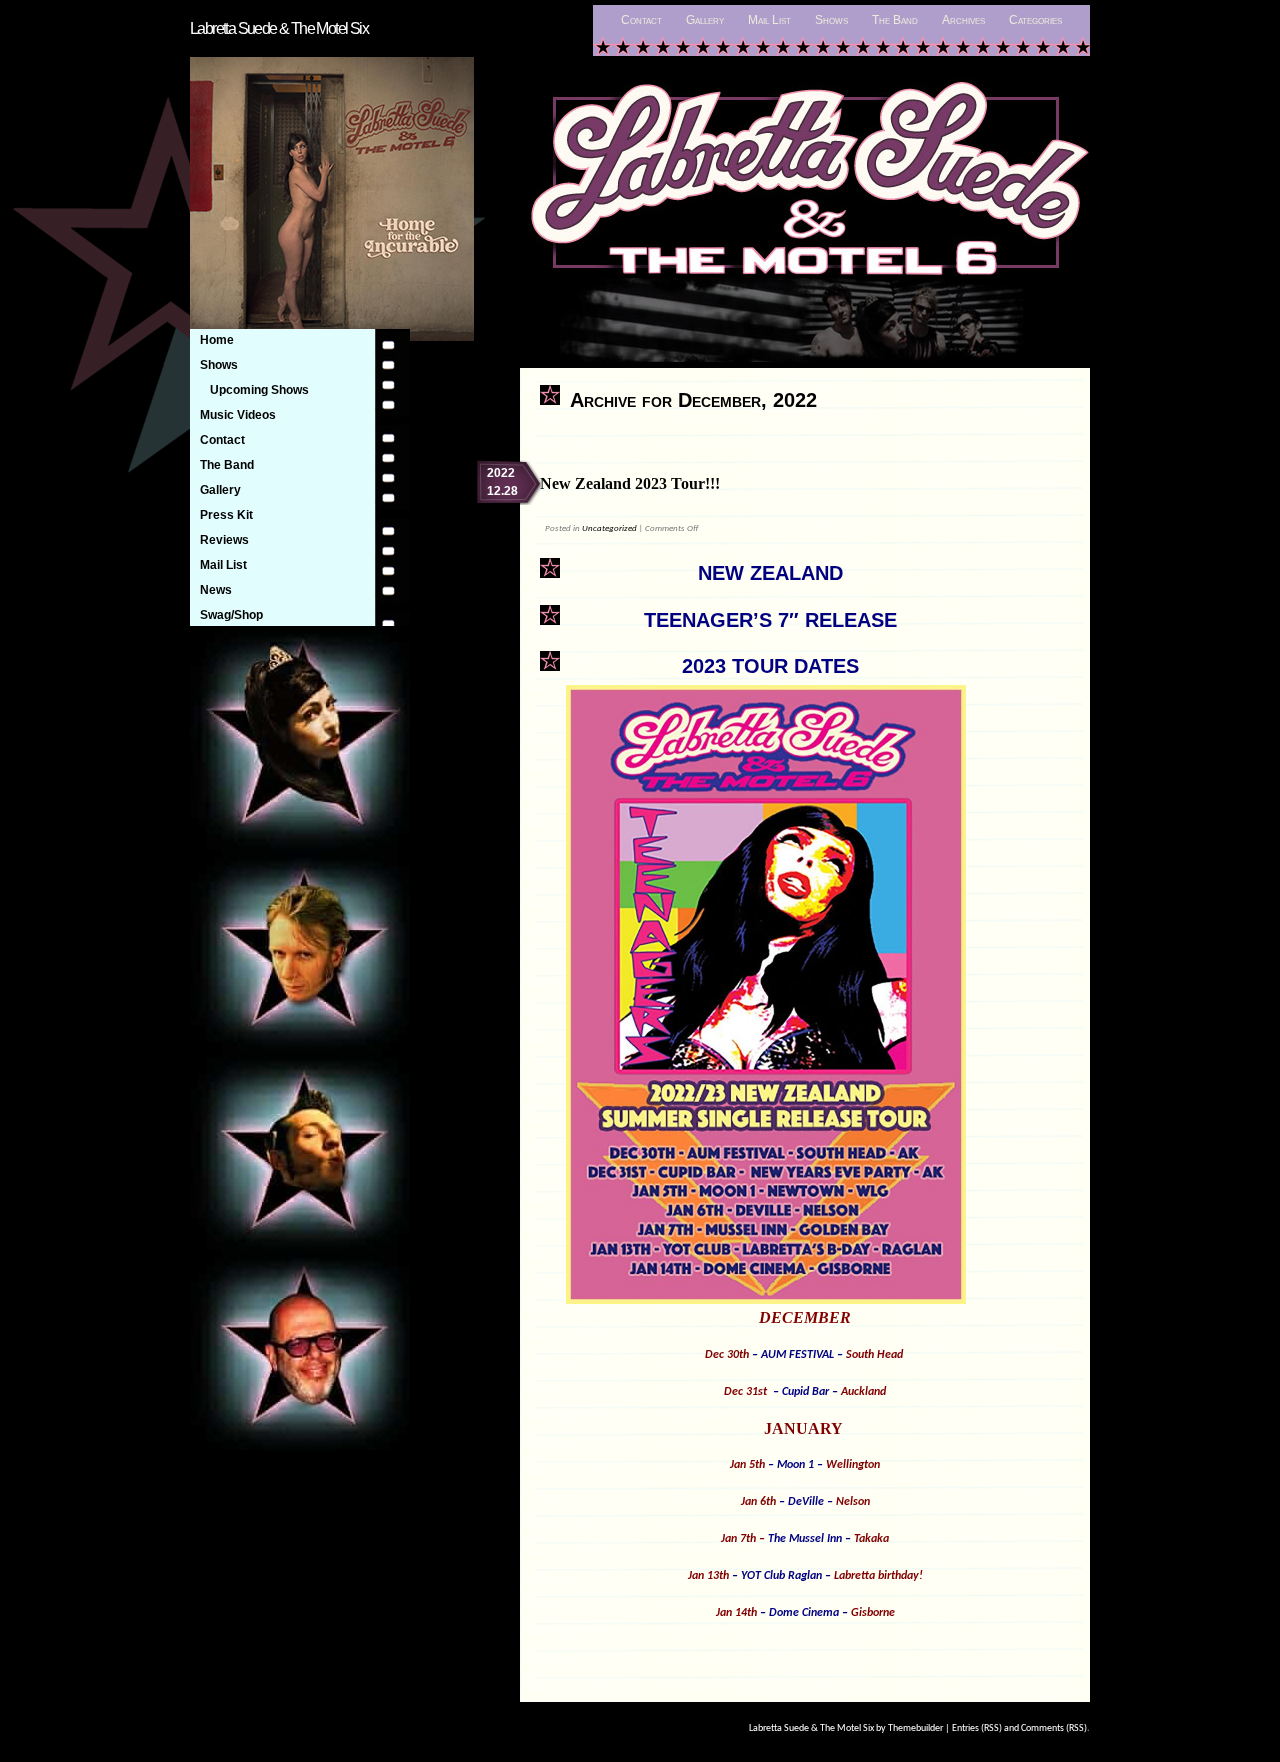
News (216, 590)
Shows (831, 20)
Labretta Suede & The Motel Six (279, 28)
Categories (1035, 20)
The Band (895, 20)
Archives (963, 20)
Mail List (769, 20)
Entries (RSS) (977, 1728)
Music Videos (238, 415)
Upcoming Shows (259, 390)
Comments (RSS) (1054, 1728)
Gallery (705, 20)
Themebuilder (915, 1728)
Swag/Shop (231, 615)
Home (217, 340)
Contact (641, 20)
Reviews (224, 540)
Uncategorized (609, 528)
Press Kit (226, 515)
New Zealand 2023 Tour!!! (630, 483)
